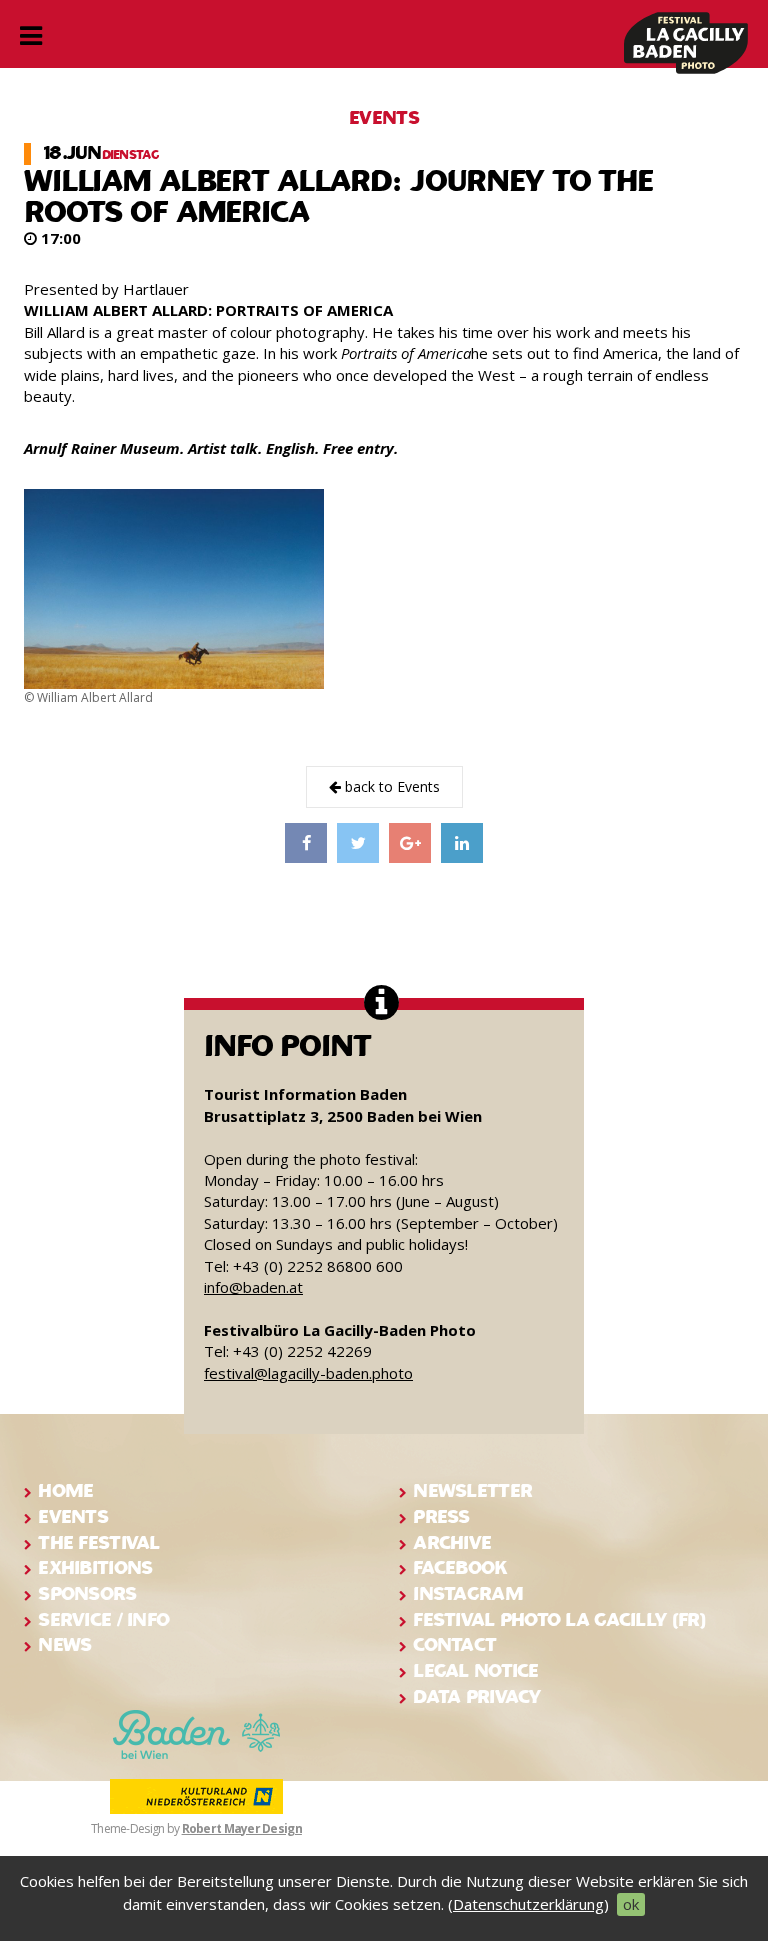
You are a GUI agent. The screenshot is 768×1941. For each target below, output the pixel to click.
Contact (454, 1644)
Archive (452, 1542)
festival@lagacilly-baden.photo (308, 1373)
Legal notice (475, 1670)
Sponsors (87, 1593)
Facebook (460, 1567)
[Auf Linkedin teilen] (462, 843)
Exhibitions (95, 1567)
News (64, 1644)
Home (65, 1490)
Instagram (468, 1593)
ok (631, 1904)
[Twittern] (358, 843)
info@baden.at (253, 1287)
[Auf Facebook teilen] (306, 843)
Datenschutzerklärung (528, 1904)
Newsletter (472, 1490)
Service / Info (103, 1619)
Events (73, 1516)
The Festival (98, 1542)
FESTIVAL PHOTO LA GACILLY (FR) (559, 1619)
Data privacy (476, 1696)
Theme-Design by (196, 1828)
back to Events (390, 786)
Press (441, 1516)
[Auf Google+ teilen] (410, 843)
